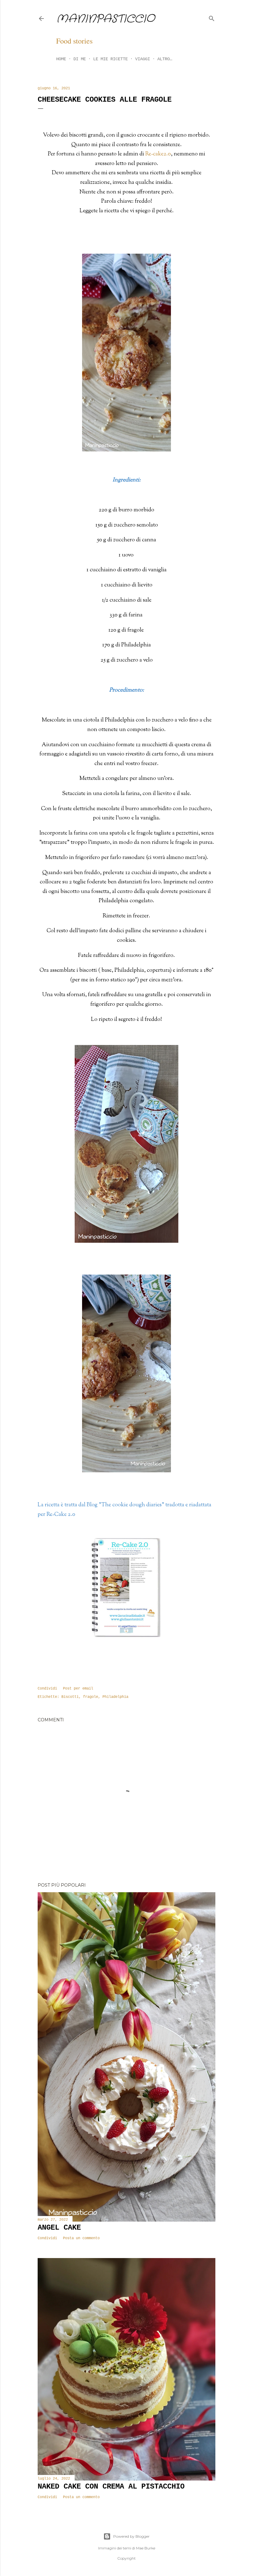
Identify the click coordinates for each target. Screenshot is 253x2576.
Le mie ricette (110, 59)
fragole (91, 1697)
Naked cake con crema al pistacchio (111, 2487)
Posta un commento (81, 2238)
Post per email (78, 1689)
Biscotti (70, 1697)
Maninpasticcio (105, 19)
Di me (80, 59)
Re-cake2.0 (158, 154)
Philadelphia (115, 1697)
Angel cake (59, 2228)
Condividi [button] (47, 1689)
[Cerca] (212, 17)
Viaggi (143, 59)
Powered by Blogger (131, 2536)
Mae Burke (146, 2548)
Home (61, 59)
